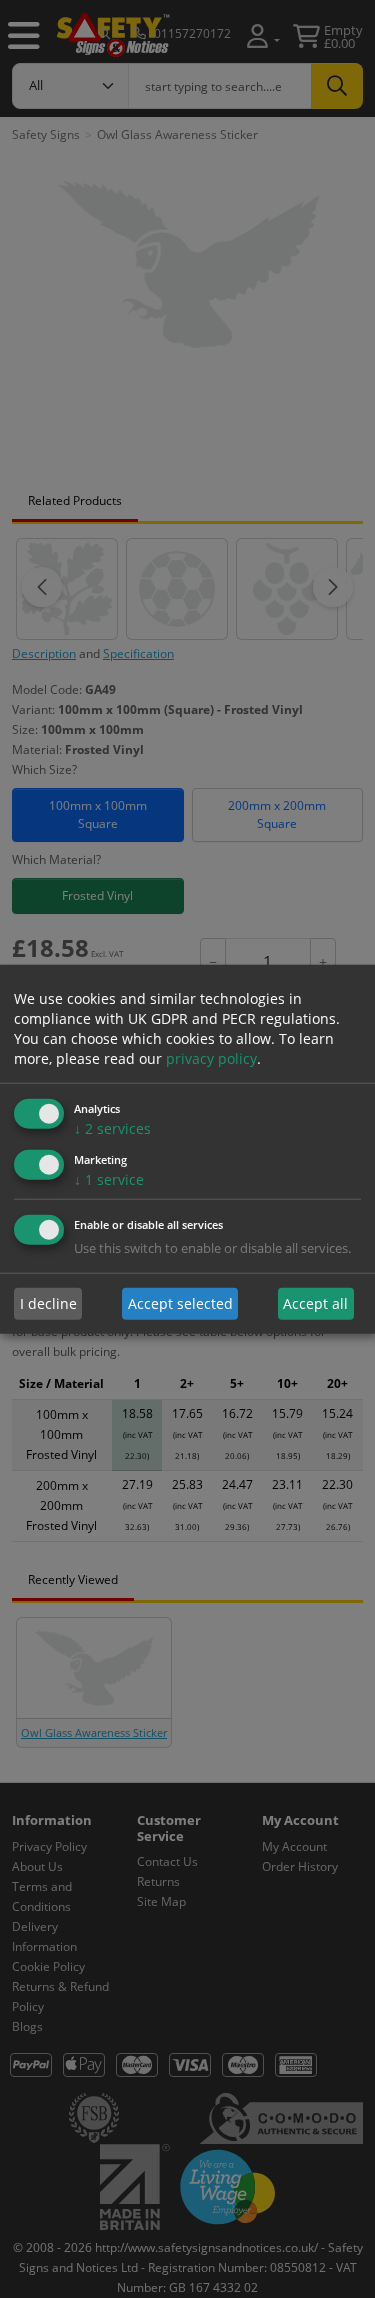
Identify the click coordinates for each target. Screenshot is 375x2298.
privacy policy (211, 1058)
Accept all (315, 1303)
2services (112, 1128)
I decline (48, 1303)
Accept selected (180, 1303)
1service (109, 1178)
